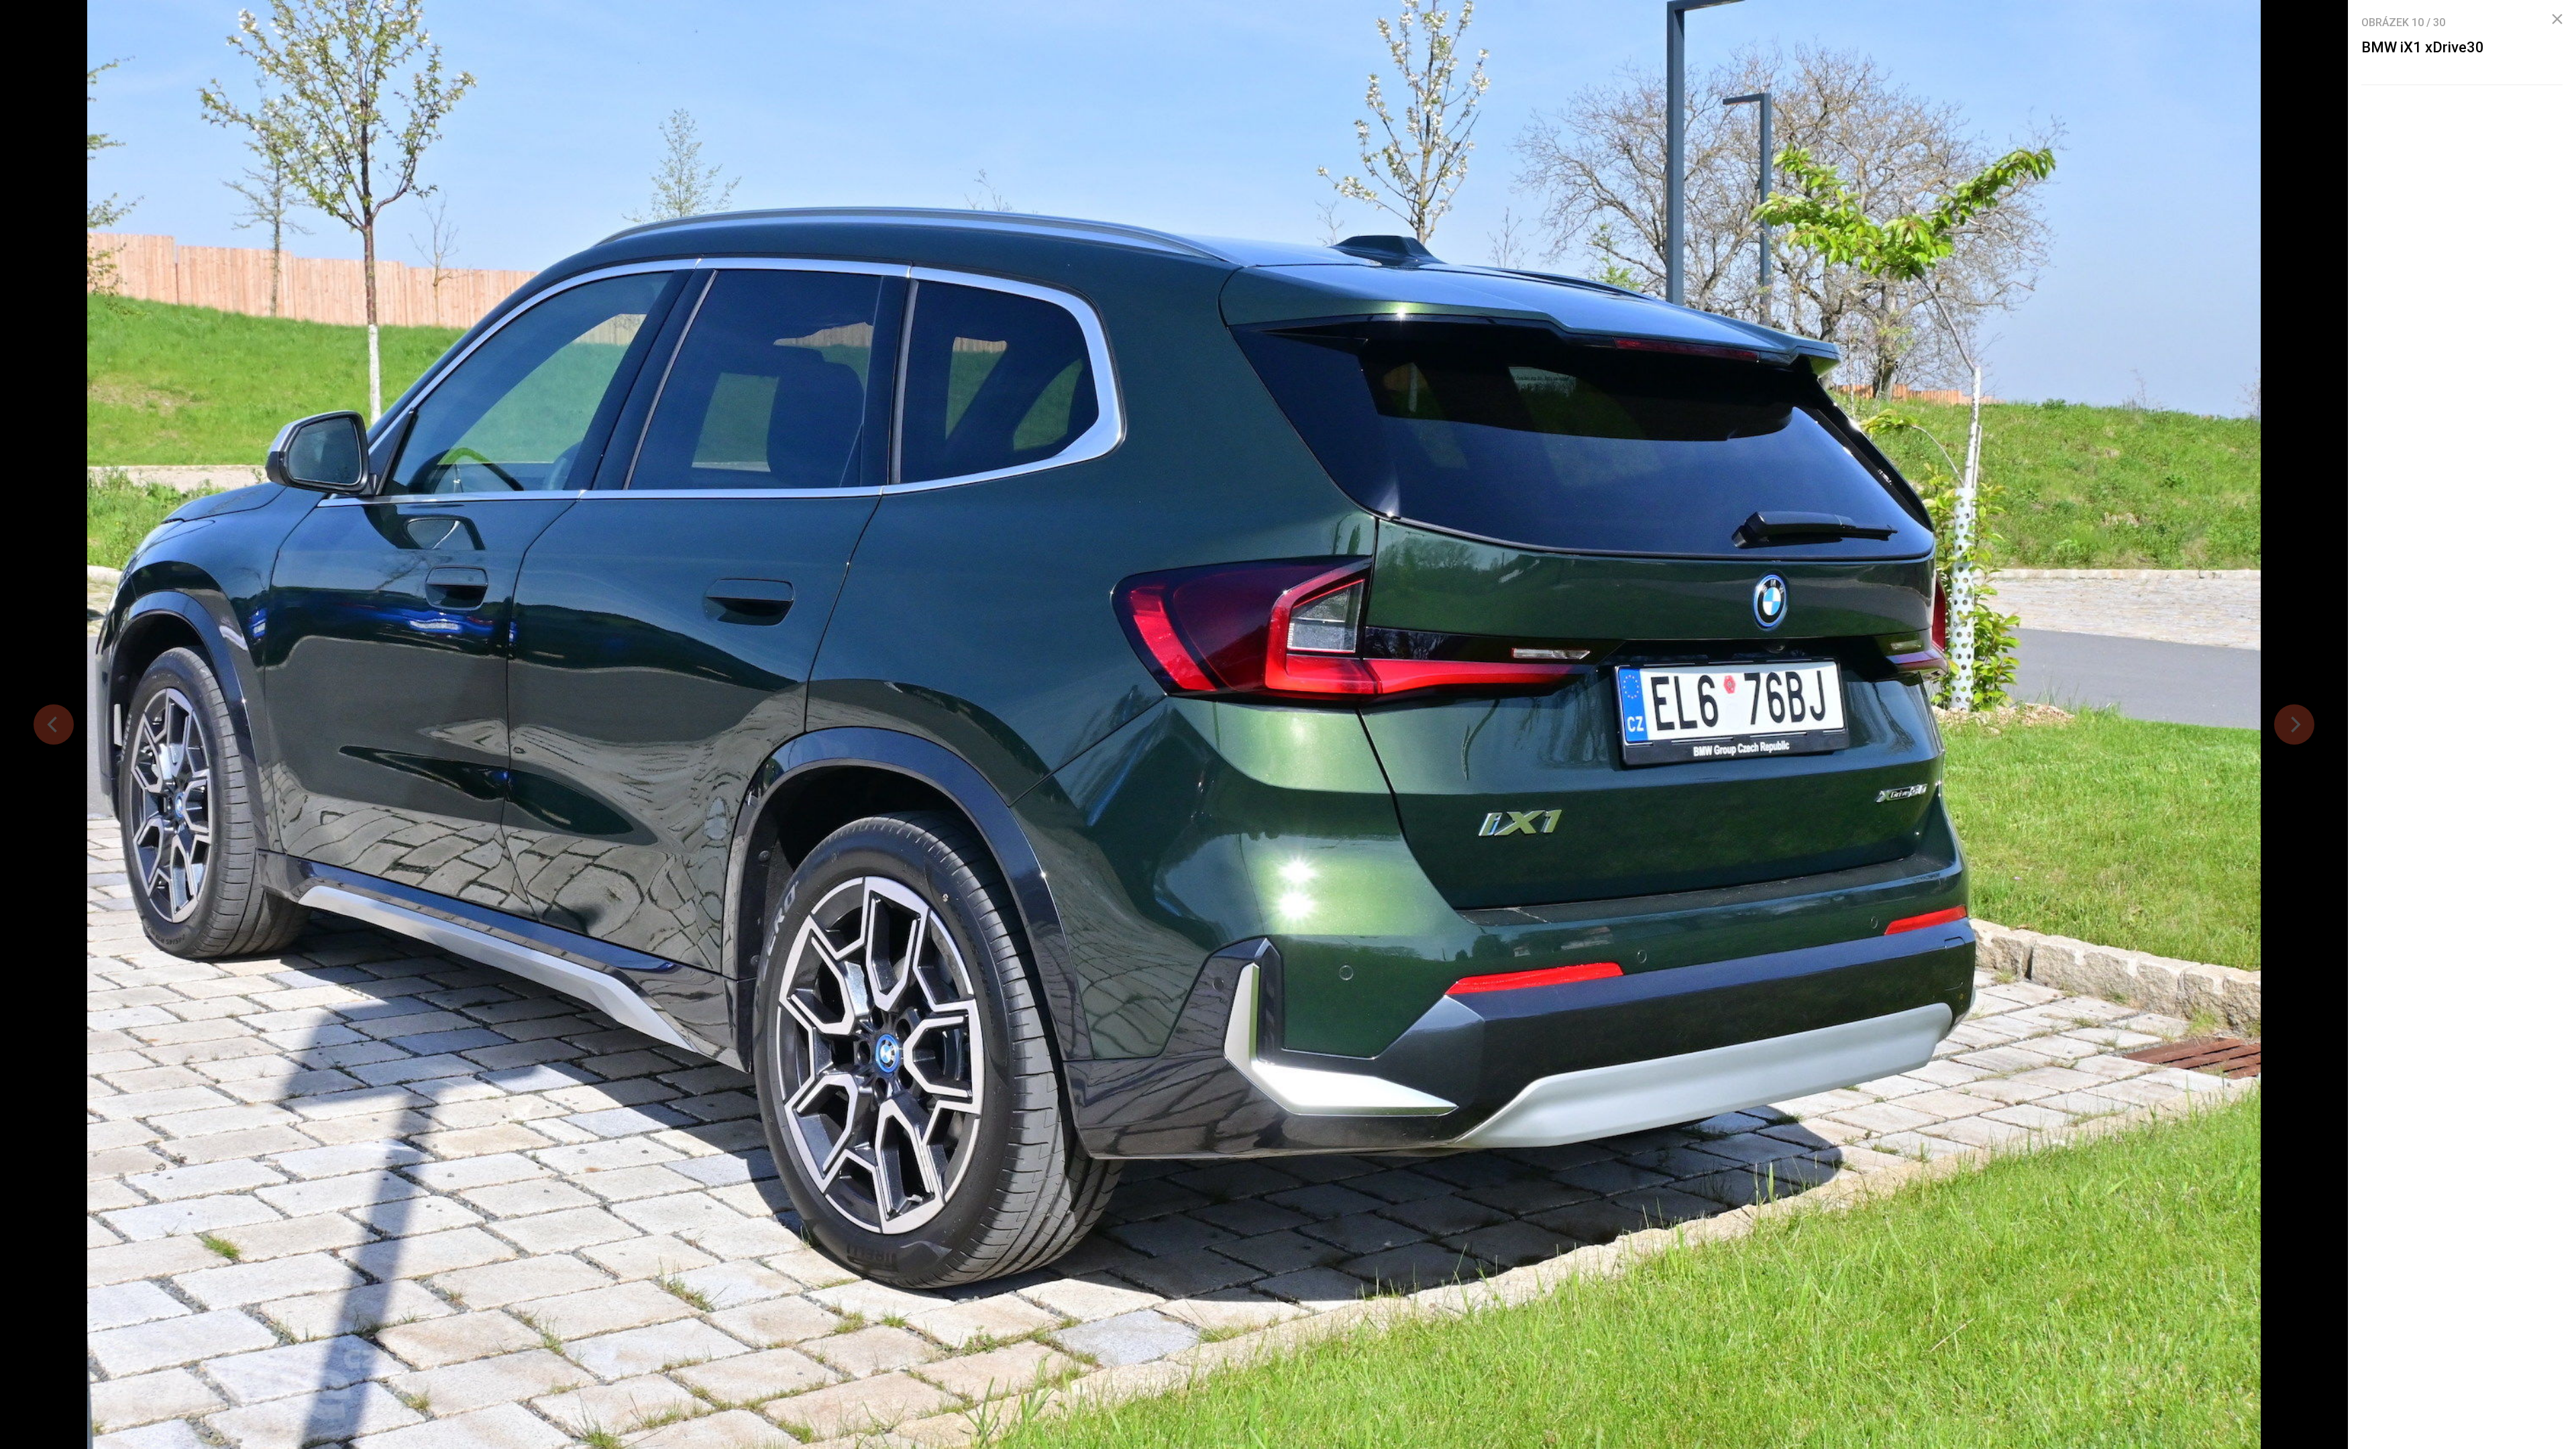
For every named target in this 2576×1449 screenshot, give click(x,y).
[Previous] (54, 724)
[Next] (2294, 724)
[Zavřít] (2557, 19)
